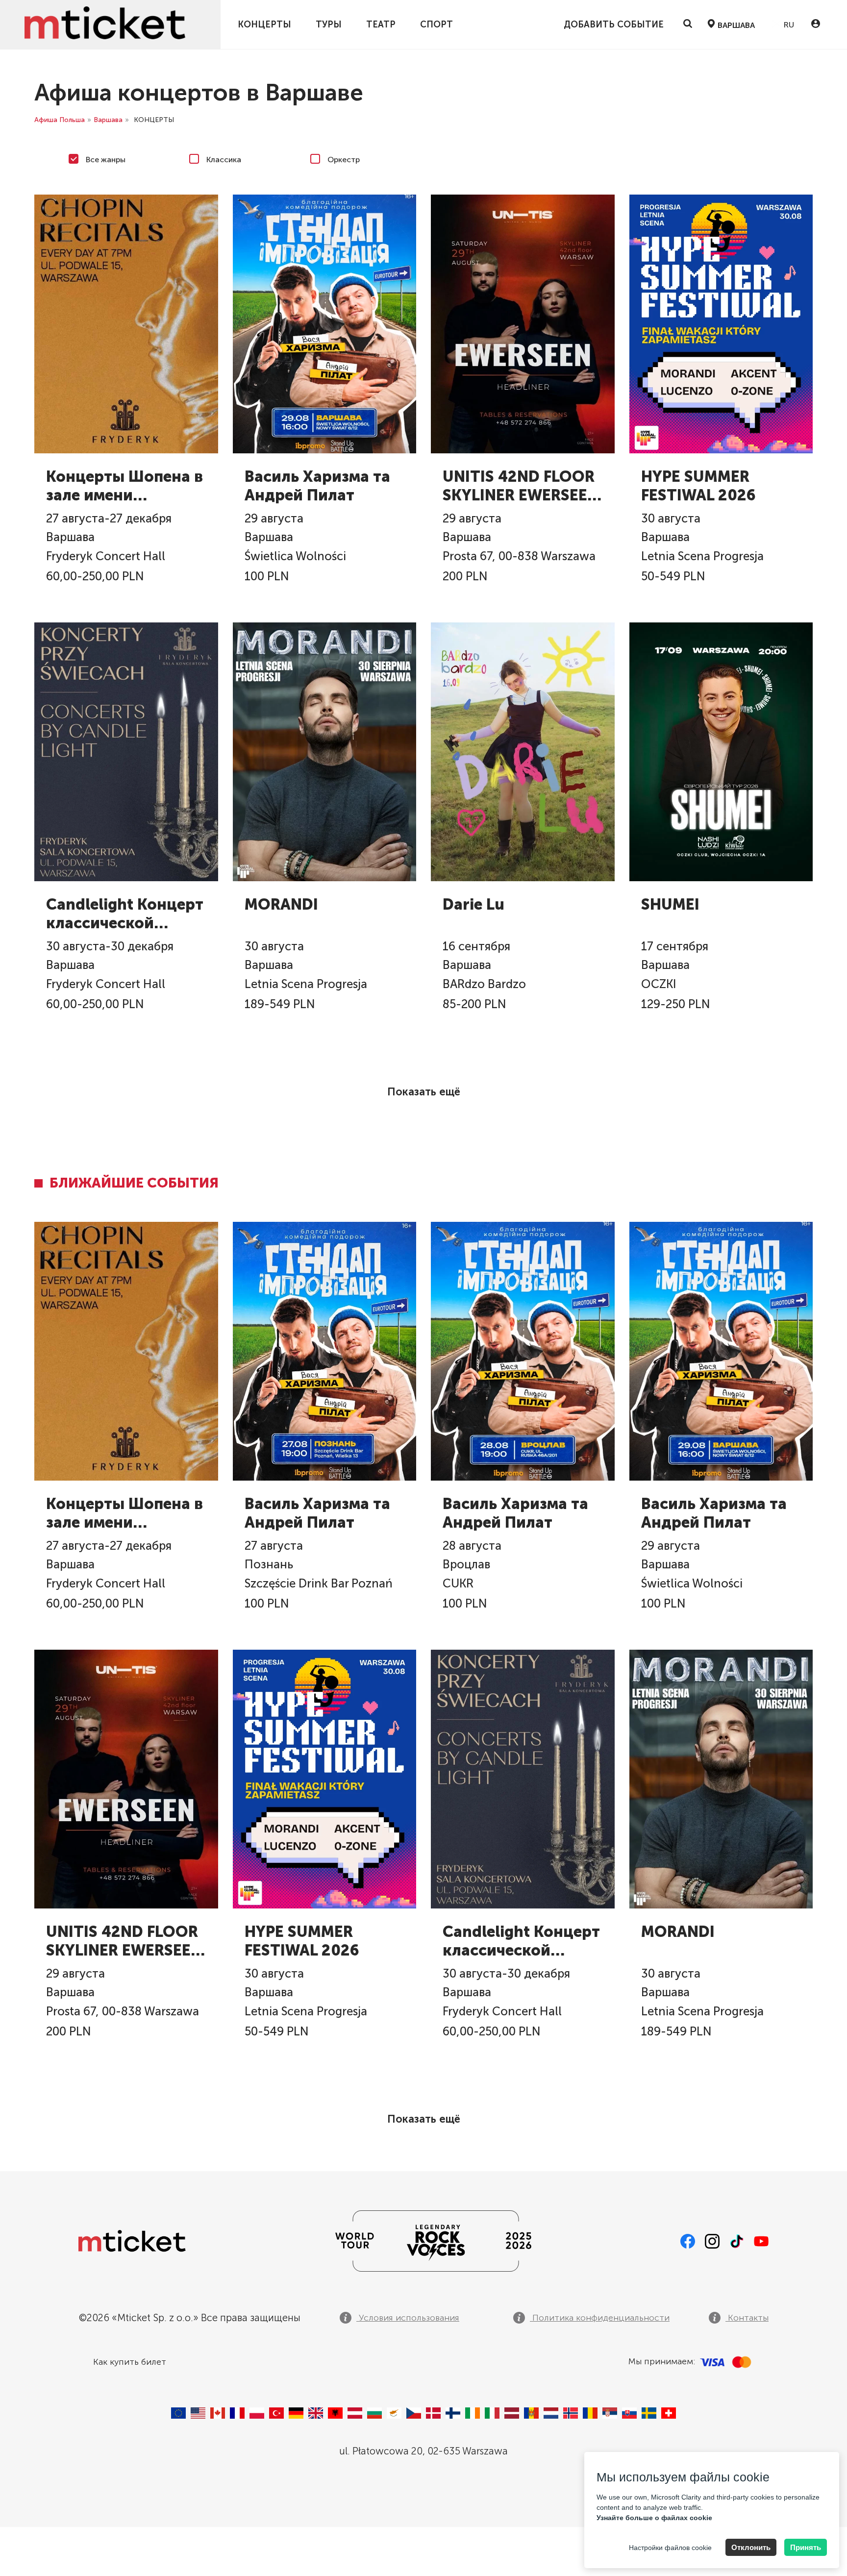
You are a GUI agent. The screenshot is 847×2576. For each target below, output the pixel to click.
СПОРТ (436, 25)
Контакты (747, 2318)
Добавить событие (614, 25)
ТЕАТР (381, 25)
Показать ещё (424, 1092)
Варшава (108, 120)
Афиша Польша (60, 120)
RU (788, 25)
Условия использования (408, 2318)
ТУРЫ (329, 25)
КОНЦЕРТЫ (264, 25)
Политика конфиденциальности (600, 2318)
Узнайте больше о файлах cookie (654, 2518)
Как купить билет (130, 2362)
